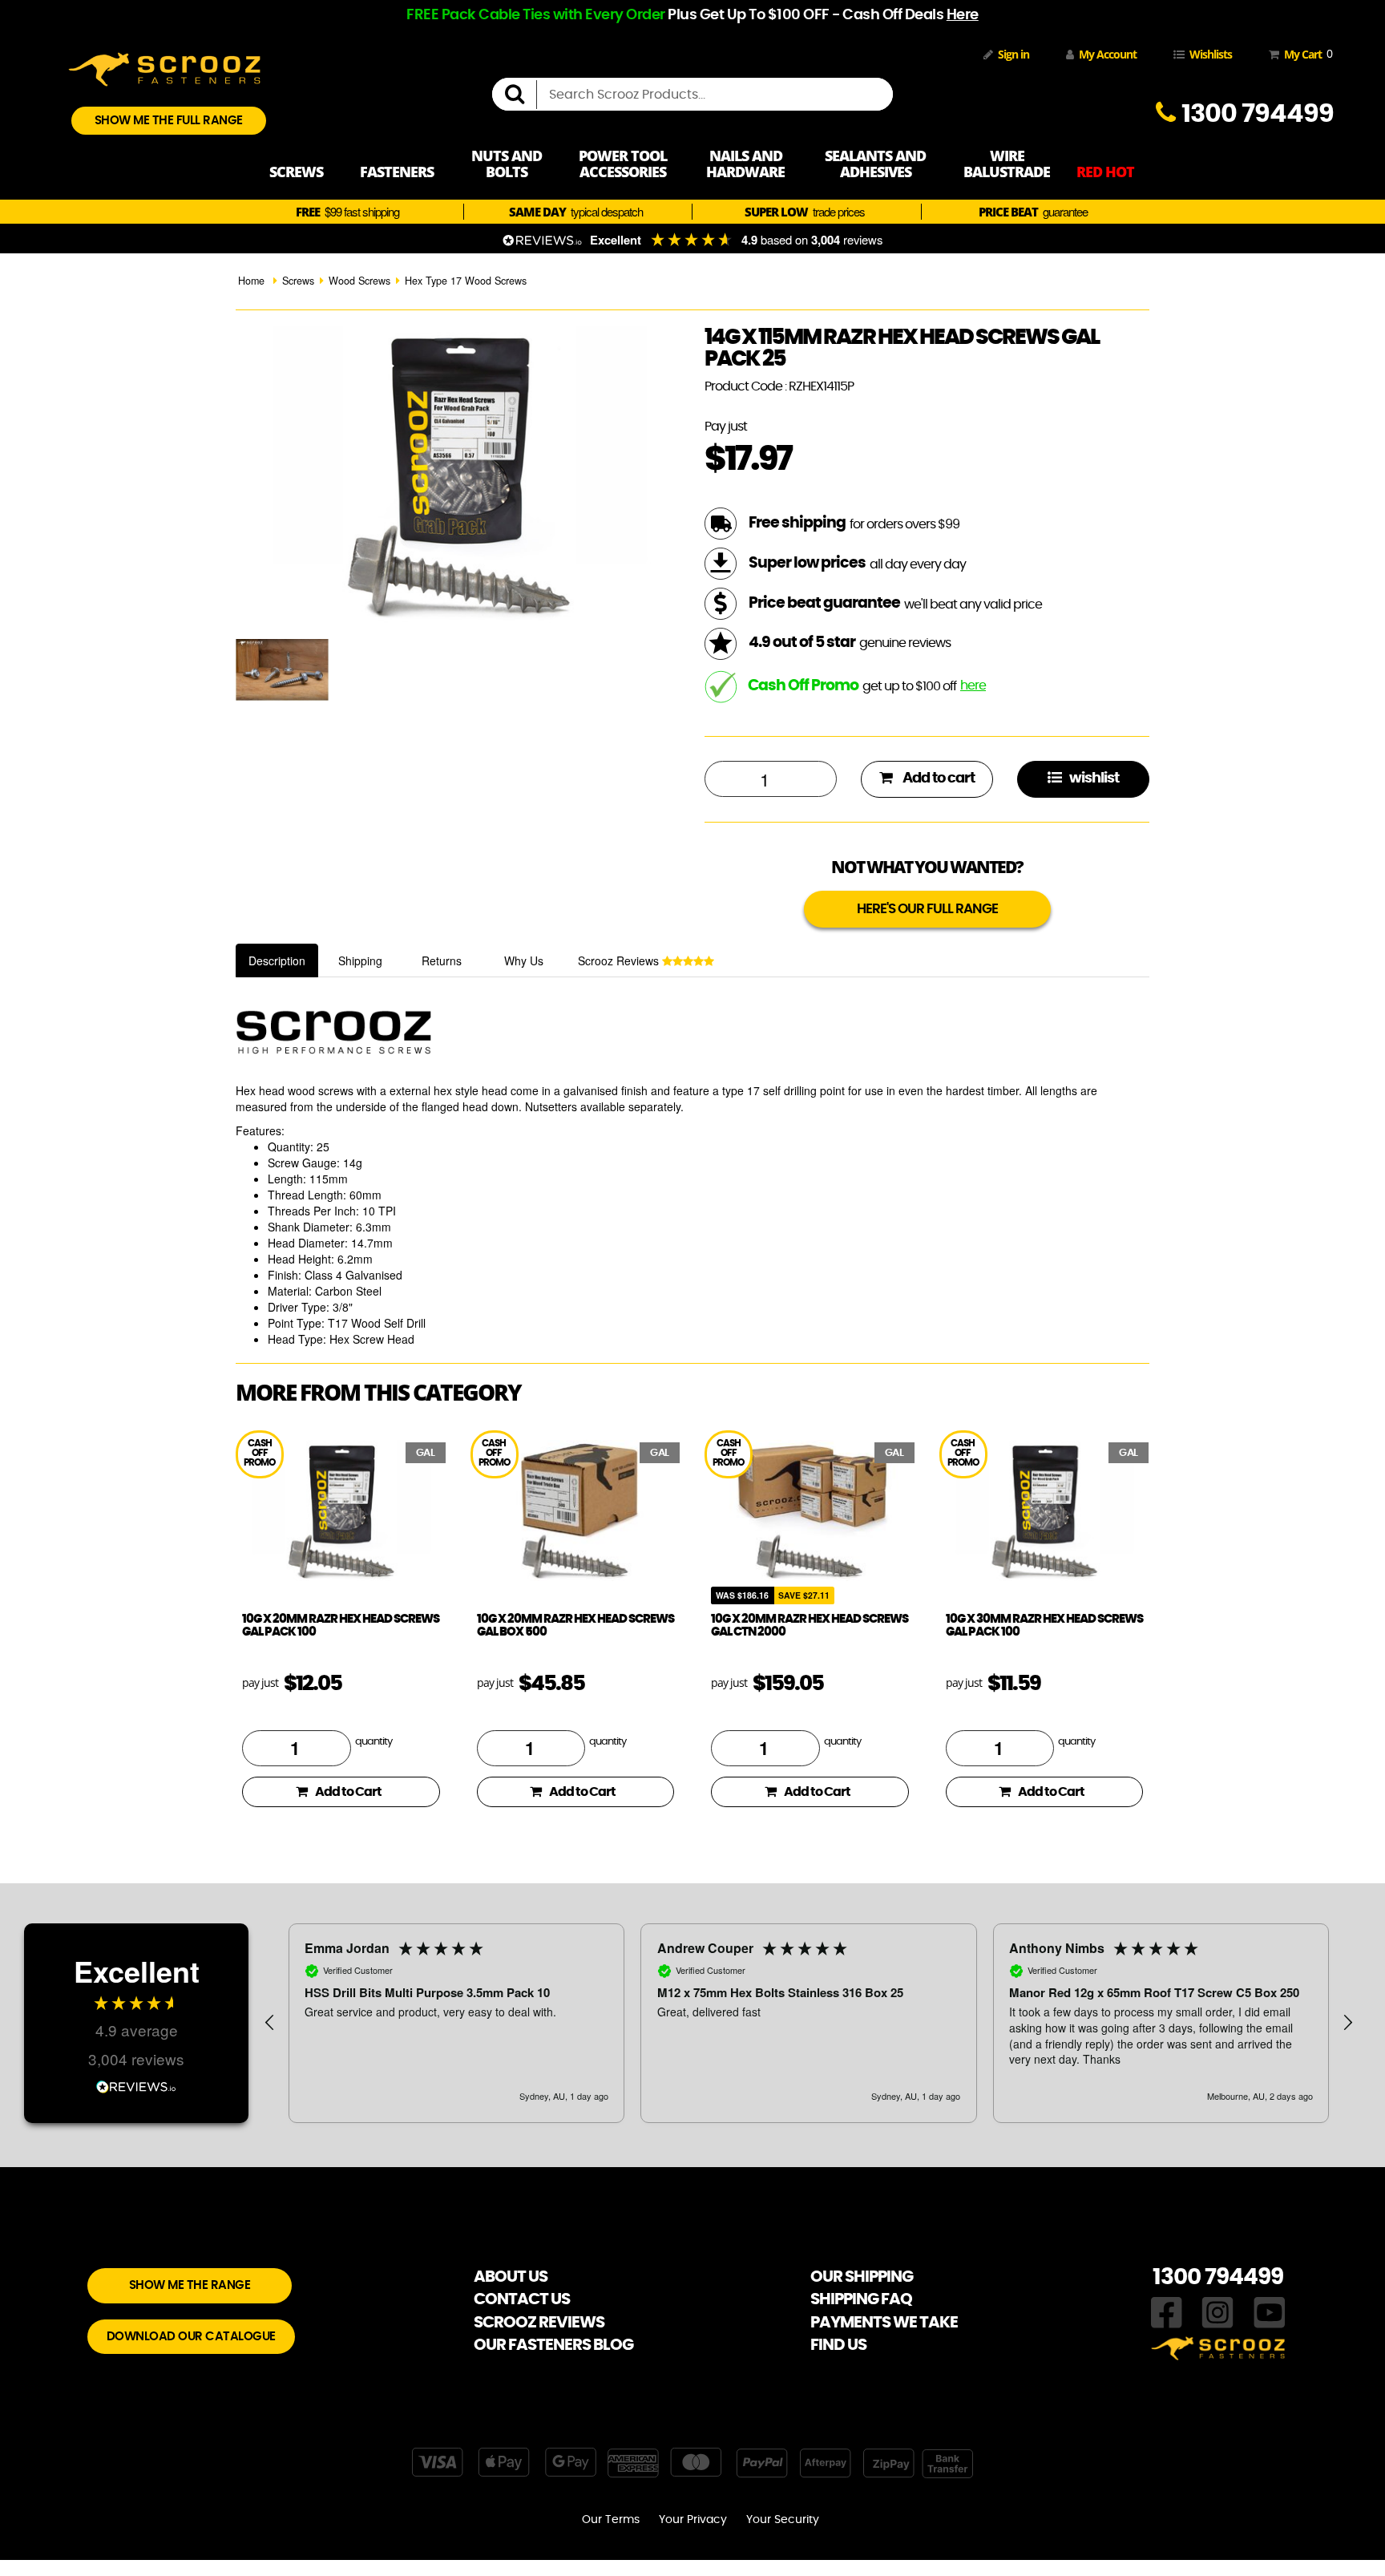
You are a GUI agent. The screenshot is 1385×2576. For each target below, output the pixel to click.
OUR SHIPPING (862, 2277)
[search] (521, 95)
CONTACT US (522, 2299)
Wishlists (1211, 54)
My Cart (1305, 54)
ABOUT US (511, 2277)
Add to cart (937, 778)
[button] (270, 2023)
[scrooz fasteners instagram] (1217, 2311)
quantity (374, 1742)
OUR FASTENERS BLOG (553, 2345)
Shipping (360, 960)
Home (251, 281)
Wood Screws (359, 281)
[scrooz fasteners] (164, 67)
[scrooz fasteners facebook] (1167, 2311)
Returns (442, 960)
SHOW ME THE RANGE (190, 2285)
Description (277, 960)
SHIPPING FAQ (861, 2299)
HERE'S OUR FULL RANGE (927, 909)
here (973, 685)
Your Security (783, 2520)
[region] (809, 2023)
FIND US (838, 2345)
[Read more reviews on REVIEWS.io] (136, 2085)
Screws (298, 281)
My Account (1108, 54)
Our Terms (611, 2520)
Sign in (1014, 54)
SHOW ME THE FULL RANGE (169, 121)
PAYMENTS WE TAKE (884, 2323)
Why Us (524, 960)
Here (963, 15)
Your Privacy (693, 2520)
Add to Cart (348, 1792)
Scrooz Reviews (620, 960)
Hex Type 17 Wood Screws (466, 281)
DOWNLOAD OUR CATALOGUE (191, 2337)
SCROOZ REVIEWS (539, 2323)
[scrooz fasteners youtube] (1270, 2311)
